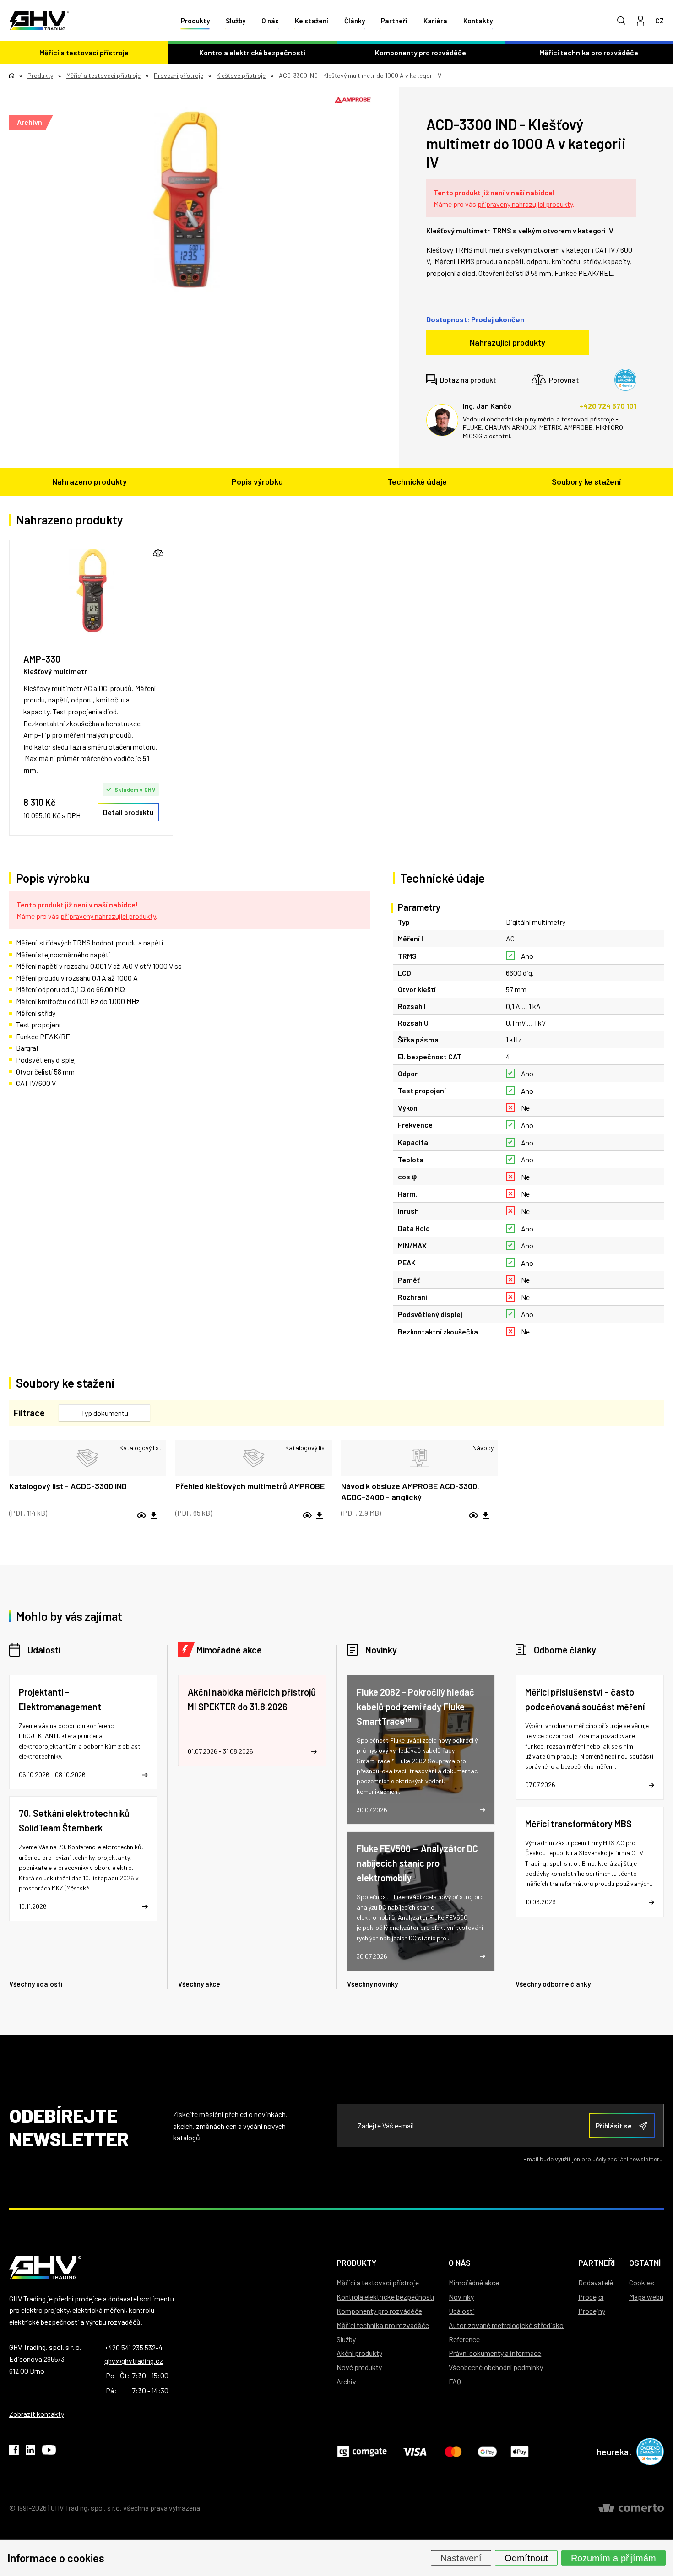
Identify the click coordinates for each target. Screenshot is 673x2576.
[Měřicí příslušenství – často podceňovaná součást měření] (590, 1737)
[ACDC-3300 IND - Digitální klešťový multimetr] (186, 200)
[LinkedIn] (30, 2452)
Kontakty (478, 21)
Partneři (394, 21)
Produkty (195, 21)
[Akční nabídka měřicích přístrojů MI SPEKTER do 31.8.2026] (252, 1721)
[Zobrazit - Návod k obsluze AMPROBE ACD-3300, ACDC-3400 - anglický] (420, 1458)
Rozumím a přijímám (613, 2558)
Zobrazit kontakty (37, 2414)
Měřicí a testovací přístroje (84, 52)
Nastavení (461, 2558)
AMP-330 (42, 659)
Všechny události (36, 1984)
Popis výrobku (257, 481)
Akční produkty (359, 2353)
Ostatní (645, 2263)
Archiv (346, 2381)
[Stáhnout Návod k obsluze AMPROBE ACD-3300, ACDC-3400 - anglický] (486, 1516)
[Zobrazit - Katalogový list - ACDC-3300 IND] (88, 1458)
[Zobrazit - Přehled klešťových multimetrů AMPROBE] (254, 1458)
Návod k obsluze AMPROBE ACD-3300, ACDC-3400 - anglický (410, 1491)
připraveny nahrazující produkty (525, 204)
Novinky (381, 1650)
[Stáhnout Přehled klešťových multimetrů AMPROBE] (320, 1516)
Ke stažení (312, 21)
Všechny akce (199, 1984)
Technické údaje (417, 481)
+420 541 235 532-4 (133, 2347)
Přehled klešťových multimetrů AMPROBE (250, 1486)
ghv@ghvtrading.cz (134, 2361)
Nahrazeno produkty (90, 481)
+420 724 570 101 (608, 406)
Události (44, 1650)
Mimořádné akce (229, 1650)
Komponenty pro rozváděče (421, 52)
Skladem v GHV (135, 789)
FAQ (455, 2381)
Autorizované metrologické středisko (506, 2325)
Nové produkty (359, 2367)
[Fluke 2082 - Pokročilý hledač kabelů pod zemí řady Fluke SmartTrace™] (421, 1750)
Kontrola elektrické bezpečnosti (252, 52)
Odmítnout (526, 2558)
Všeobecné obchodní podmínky (496, 2367)
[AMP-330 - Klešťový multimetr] (91, 591)
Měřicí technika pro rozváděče (383, 2325)
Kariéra (435, 21)
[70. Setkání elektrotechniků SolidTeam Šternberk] (83, 1859)
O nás (270, 21)
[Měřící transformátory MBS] (590, 1862)
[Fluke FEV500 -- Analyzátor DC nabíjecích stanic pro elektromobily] (421, 1901)
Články (355, 21)
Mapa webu (646, 2297)
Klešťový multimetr (55, 671)
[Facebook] (14, 2452)
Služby (236, 21)
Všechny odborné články (553, 1984)
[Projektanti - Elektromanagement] (83, 1732)
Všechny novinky (372, 1984)
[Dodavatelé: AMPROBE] (353, 100)
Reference (464, 2339)
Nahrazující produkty (507, 342)
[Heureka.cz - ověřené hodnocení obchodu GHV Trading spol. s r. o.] (625, 380)
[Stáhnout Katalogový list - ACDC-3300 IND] (154, 1516)
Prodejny (592, 2311)
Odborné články (565, 1650)
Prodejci (591, 2297)
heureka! (614, 2452)
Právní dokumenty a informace (495, 2353)
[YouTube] (49, 2452)
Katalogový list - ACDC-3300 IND (68, 1486)
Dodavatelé (596, 2282)
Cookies (642, 2282)
